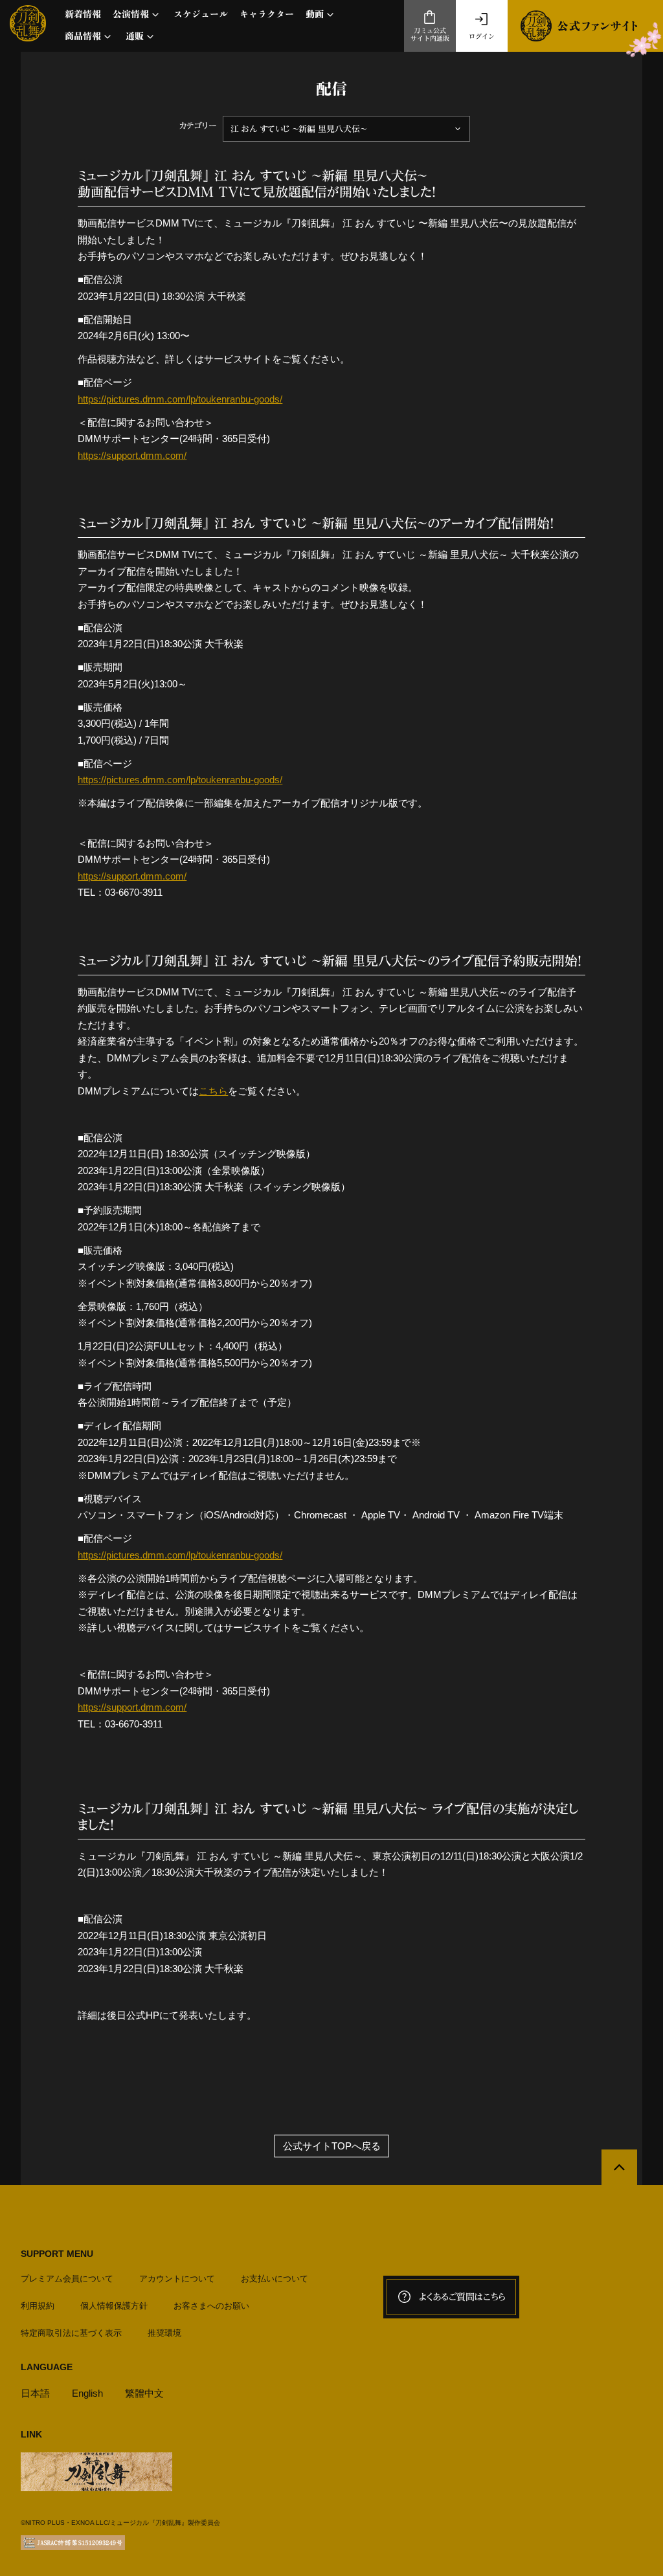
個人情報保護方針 (114, 2306)
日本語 (35, 2393)
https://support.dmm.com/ (132, 455)
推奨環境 (164, 2333)
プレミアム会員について (67, 2279)
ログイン (482, 36)
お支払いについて (275, 2279)
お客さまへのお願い (211, 2306)
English (87, 2393)
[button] (137, 15)
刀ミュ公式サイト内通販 (430, 35)
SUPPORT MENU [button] (57, 2254)
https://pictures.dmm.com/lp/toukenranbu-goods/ (180, 399)
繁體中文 (144, 2393)
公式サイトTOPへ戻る (332, 2146)
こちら (213, 1091)
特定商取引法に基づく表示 (71, 2333)
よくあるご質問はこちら (462, 2297)
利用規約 (38, 2306)
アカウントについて (177, 2279)
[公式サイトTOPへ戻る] (619, 2167)
